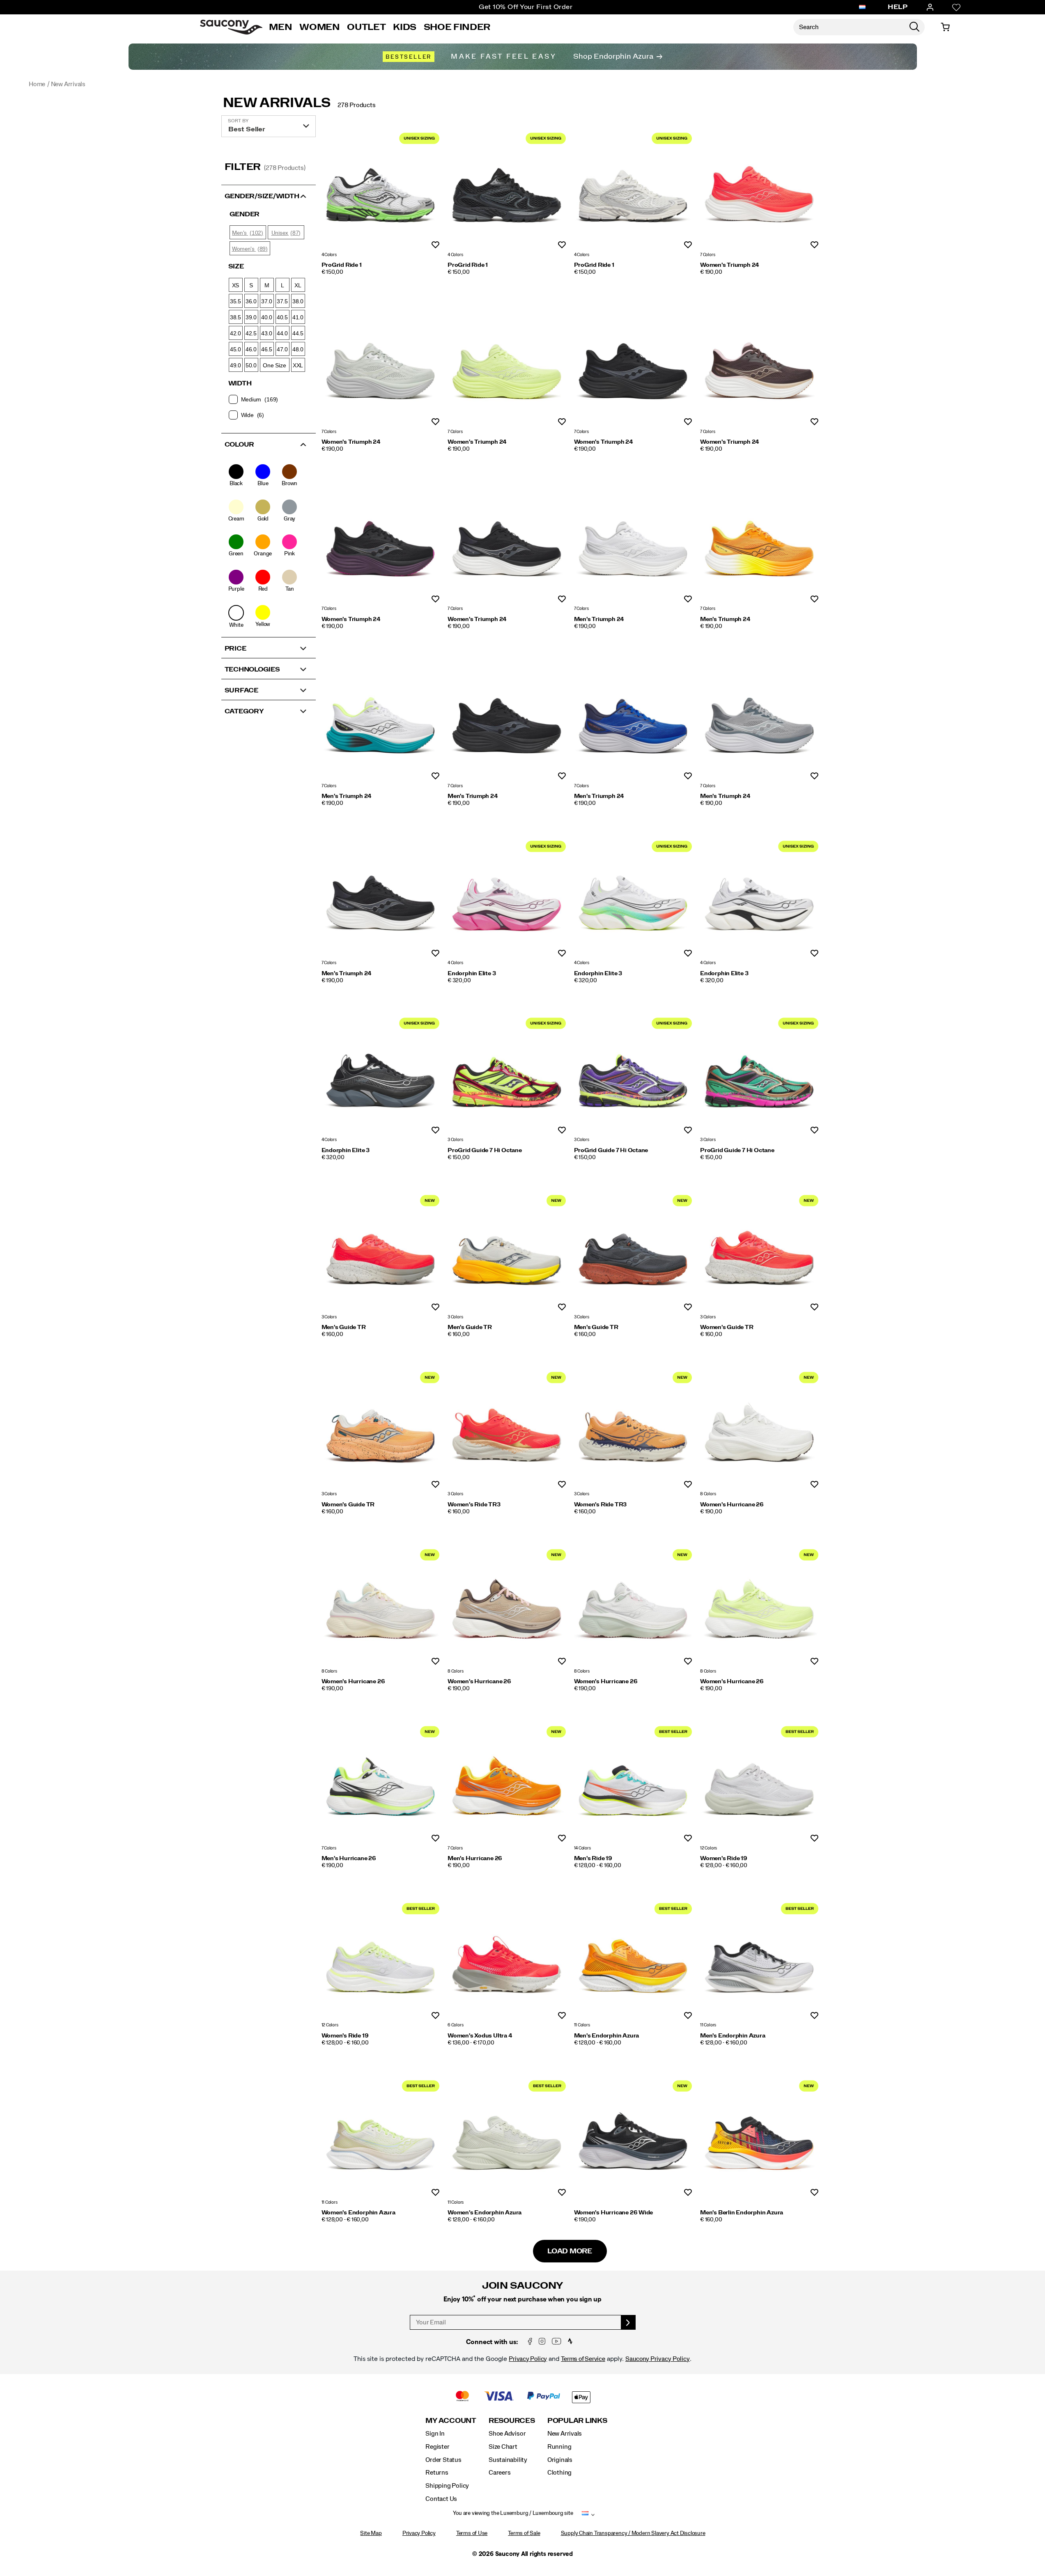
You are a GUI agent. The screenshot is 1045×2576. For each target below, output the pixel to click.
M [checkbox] (267, 285)
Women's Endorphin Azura (358, 2213)
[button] (269, 195)
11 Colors (582, 2025)
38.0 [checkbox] (298, 301)
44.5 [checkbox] (298, 333)
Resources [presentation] (512, 2421)
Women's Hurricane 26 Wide (614, 2213)
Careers (500, 2473)
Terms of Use (472, 2533)
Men (280, 27)
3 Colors (455, 1140)
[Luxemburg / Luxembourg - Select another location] (862, 7)
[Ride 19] (633, 1782)
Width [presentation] (240, 383)
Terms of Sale (524, 2533)
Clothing (559, 2473)
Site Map (371, 2533)
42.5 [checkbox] (251, 333)
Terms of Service (583, 2359)
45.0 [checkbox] (235, 349)
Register (437, 2447)
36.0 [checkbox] (251, 301)
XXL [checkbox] (298, 365)
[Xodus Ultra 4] (507, 1959)
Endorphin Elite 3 (472, 974)
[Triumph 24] (759, 189)
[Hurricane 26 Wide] (633, 2136)
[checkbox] (268, 399)
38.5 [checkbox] (235, 317)
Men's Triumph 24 (599, 619)
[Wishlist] (956, 7)
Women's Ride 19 (724, 1859)
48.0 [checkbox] (298, 349)
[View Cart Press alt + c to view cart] (945, 27)
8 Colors (708, 1494)
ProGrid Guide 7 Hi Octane (485, 1150)
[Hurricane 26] (759, 1428)
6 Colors (455, 2025)
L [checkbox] (282, 285)
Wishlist (435, 245)
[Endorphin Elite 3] (507, 897)
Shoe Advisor (507, 2434)
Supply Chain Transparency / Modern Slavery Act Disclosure (633, 2533)
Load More (570, 2251)
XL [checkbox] (298, 285)
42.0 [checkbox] (235, 333)
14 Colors (582, 1848)
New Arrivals (277, 103)
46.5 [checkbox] (267, 349)
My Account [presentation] (451, 2421)
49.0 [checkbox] (235, 365)
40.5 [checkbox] (282, 317)
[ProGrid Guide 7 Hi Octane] (507, 1074)
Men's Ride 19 (593, 1859)
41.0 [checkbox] (298, 317)
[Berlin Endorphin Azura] (759, 2136)
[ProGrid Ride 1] (381, 189)
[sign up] (628, 2322)
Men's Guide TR (344, 1327)
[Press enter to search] (914, 27)
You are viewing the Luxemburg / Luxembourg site (513, 2513)
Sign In (435, 2434)
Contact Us (441, 2499)
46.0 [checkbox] (251, 349)
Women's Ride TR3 (474, 1505)
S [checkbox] (251, 285)
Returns (437, 2473)
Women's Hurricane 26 (732, 1505)
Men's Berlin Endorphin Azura (742, 2213)
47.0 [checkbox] (282, 349)
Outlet (366, 27)
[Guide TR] (381, 1251)
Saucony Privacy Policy (658, 2359)
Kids (405, 27)
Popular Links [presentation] (577, 2421)
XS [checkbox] (236, 285)
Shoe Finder (457, 27)
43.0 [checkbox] (267, 333)
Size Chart (503, 2447)
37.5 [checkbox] (282, 301)
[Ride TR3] (507, 1428)
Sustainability (508, 2460)
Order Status (443, 2460)
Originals (560, 2460)
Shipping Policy (447, 2486)
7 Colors (707, 255)
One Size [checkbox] (274, 365)
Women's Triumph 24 (730, 265)
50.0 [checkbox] (251, 365)
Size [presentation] (236, 266)
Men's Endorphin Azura (607, 2036)
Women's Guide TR (727, 1327)
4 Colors (329, 255)
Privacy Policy (528, 2359)
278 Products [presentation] (356, 105)
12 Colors (709, 1848)
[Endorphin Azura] (633, 1959)
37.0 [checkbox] (267, 301)
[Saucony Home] (231, 27)
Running (559, 2447)
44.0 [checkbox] (282, 333)
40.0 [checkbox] (267, 317)
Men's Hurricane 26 (349, 1859)
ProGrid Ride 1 (342, 265)
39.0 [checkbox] (251, 317)
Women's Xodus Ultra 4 (480, 2036)
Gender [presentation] (245, 214)
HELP (898, 7)
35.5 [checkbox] (235, 301)
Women (319, 27)
